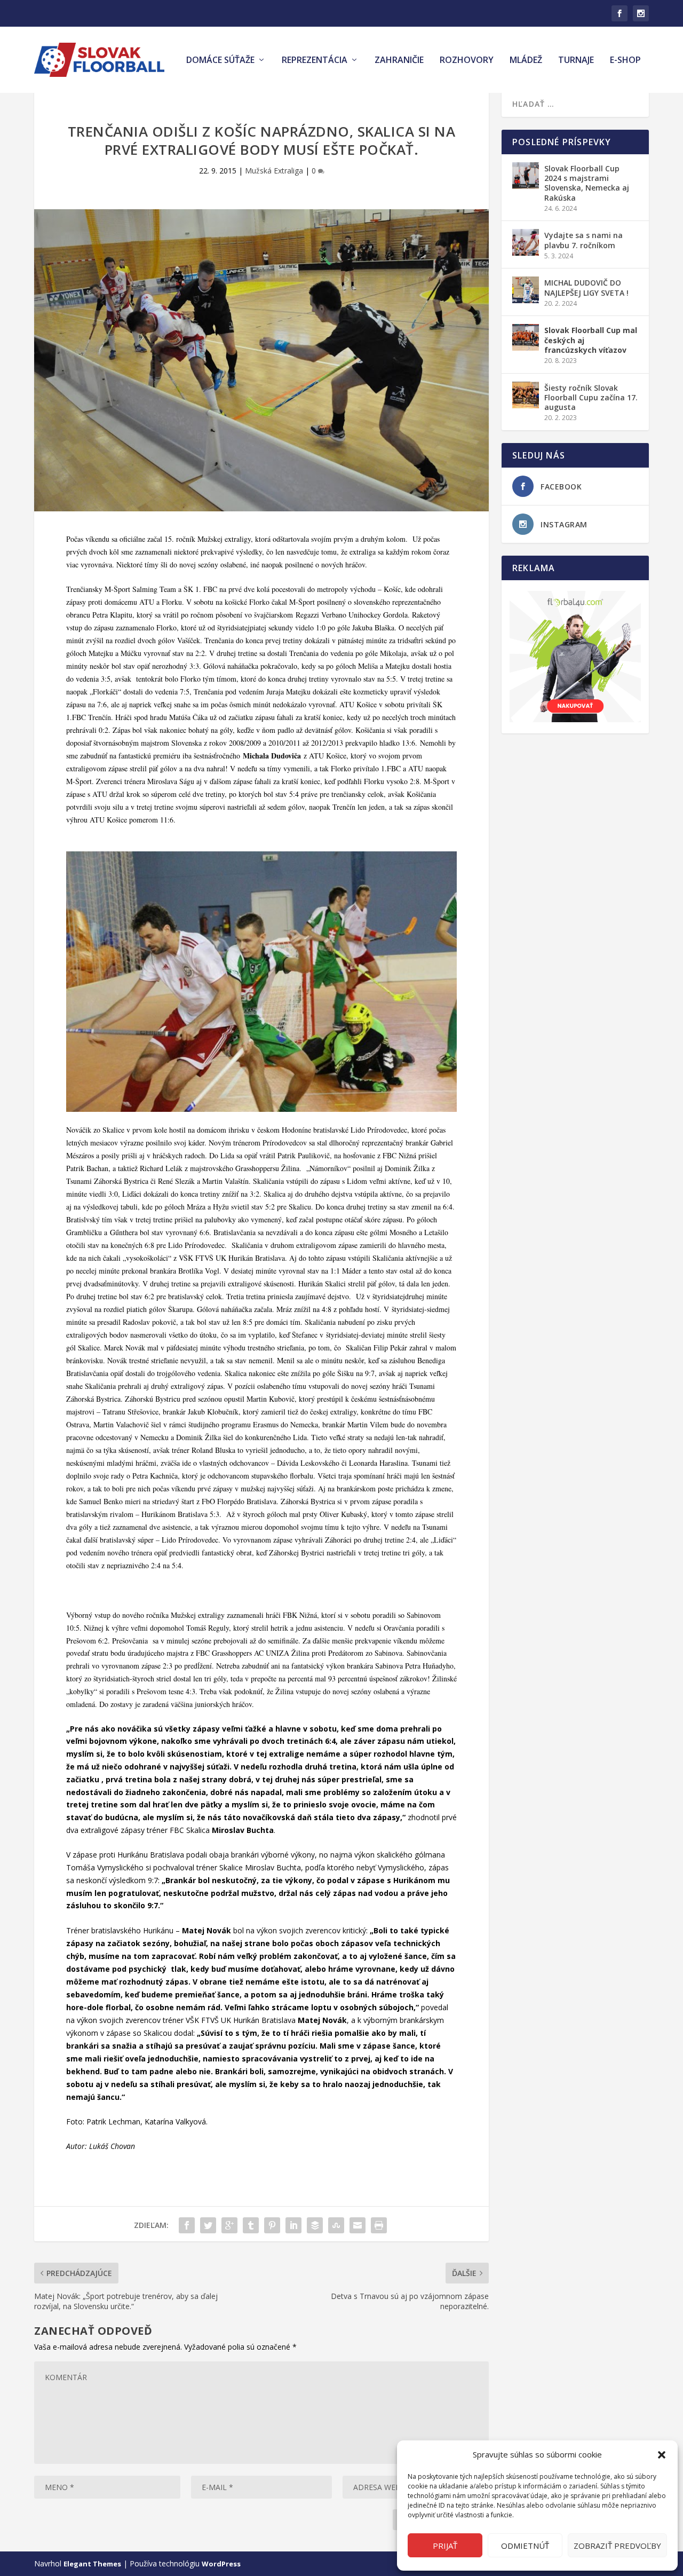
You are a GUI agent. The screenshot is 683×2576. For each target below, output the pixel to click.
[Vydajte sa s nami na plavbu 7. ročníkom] (526, 242)
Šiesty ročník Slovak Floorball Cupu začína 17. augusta (591, 397)
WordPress (221, 2564)
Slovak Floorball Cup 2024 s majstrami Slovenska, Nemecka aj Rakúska (587, 183)
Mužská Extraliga (274, 171)
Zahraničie (399, 61)
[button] (662, 2455)
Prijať (445, 2546)
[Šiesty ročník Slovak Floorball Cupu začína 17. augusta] (526, 395)
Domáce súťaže (220, 61)
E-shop (625, 61)
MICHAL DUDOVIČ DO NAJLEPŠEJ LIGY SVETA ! (586, 287)
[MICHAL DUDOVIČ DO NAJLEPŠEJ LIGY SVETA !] (526, 290)
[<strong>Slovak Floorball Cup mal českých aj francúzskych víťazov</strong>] (526, 337)
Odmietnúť (525, 2546)
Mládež (526, 61)
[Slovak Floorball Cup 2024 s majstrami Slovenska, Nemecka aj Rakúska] (526, 176)
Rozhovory (467, 61)
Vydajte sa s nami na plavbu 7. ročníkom (583, 240)
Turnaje (576, 61)
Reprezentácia (315, 61)
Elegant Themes (92, 2564)
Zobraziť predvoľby (617, 2546)
